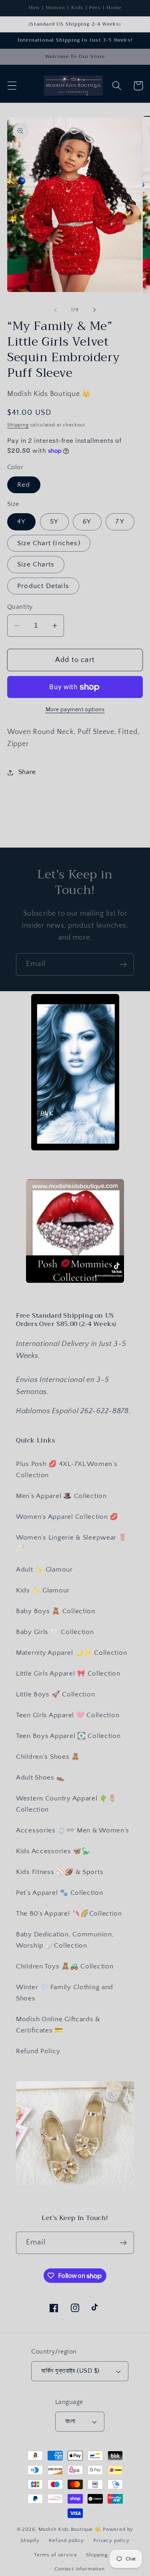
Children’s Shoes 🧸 (48, 1757)
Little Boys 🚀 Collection (55, 1694)
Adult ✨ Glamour (44, 1570)
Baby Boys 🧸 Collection (56, 1611)
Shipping (18, 425)
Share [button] (27, 772)
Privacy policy (111, 2540)
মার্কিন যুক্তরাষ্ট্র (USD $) (70, 2371)
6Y (87, 522)
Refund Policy (38, 2051)
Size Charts (36, 564)
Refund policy (66, 2540)
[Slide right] (94, 310)
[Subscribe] (123, 964)
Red (24, 485)
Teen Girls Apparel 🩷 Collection (68, 1715)
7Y (120, 522)
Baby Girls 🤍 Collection (55, 1632)
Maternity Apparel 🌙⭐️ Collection (71, 1653)
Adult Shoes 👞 (40, 1778)
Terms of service (55, 2555)
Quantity (20, 607)
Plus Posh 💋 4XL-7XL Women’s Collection (67, 1470)
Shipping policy (106, 2555)
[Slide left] (56, 310)
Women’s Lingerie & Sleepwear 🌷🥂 (72, 1543)
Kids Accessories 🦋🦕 (53, 1851)
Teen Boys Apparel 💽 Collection (68, 1736)
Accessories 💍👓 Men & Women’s (73, 1830)
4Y (21, 522)
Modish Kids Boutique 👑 (71, 2529)
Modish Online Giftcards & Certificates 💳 (58, 2025)
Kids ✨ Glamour (43, 1590)
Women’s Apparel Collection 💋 (67, 1517)
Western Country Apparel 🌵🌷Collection (66, 1804)
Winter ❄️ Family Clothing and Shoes (65, 1993)
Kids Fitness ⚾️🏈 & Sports (60, 1872)
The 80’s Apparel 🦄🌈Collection (69, 1914)
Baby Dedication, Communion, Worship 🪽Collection (65, 1940)
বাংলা (70, 2421)
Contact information (80, 2569)
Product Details (43, 586)
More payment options (75, 710)
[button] (12, 86)
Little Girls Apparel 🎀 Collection (68, 1674)
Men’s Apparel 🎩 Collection (61, 1496)
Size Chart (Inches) (49, 543)
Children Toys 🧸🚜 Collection (65, 1966)
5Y (54, 522)
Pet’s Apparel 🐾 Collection (60, 1893)
